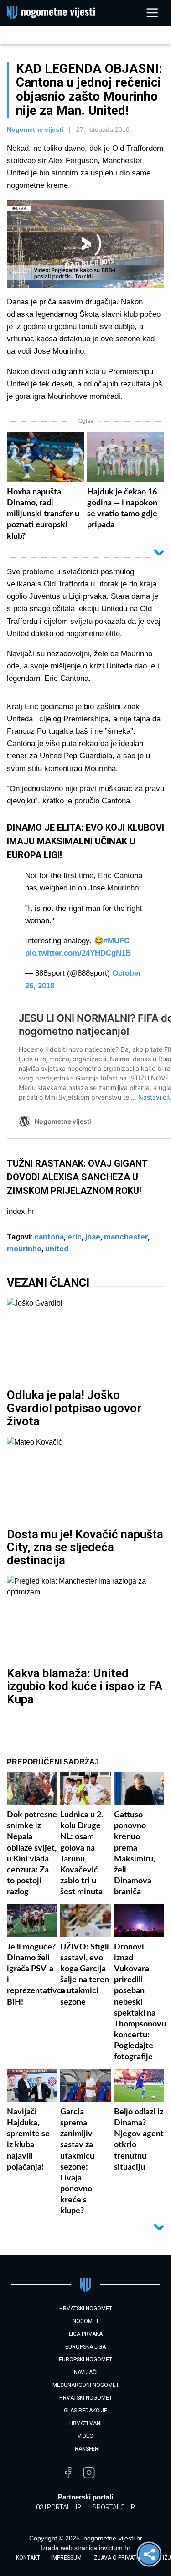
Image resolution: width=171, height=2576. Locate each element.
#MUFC (117, 941)
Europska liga (85, 2347)
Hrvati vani (85, 2423)
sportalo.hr (114, 2507)
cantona (49, 1237)
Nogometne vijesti (35, 129)
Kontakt (28, 2558)
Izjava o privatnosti (122, 2558)
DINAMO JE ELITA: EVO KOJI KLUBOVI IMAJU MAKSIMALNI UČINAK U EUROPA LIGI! (85, 841)
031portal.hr (59, 2507)
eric (75, 1237)
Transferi (86, 2449)
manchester (126, 1237)
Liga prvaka (86, 2334)
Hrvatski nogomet (86, 2398)
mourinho (24, 1249)
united (57, 1249)
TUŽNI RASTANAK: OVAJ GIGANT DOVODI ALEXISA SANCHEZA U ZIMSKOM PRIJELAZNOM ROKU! (77, 1177)
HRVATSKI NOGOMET (86, 2309)
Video (85, 2436)
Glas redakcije (85, 2411)
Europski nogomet (85, 2360)
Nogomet (86, 2321)
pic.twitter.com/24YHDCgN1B (78, 953)
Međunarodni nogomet (86, 2385)
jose (93, 1237)
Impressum (66, 2558)
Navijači (86, 2372)
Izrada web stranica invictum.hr (85, 2548)
